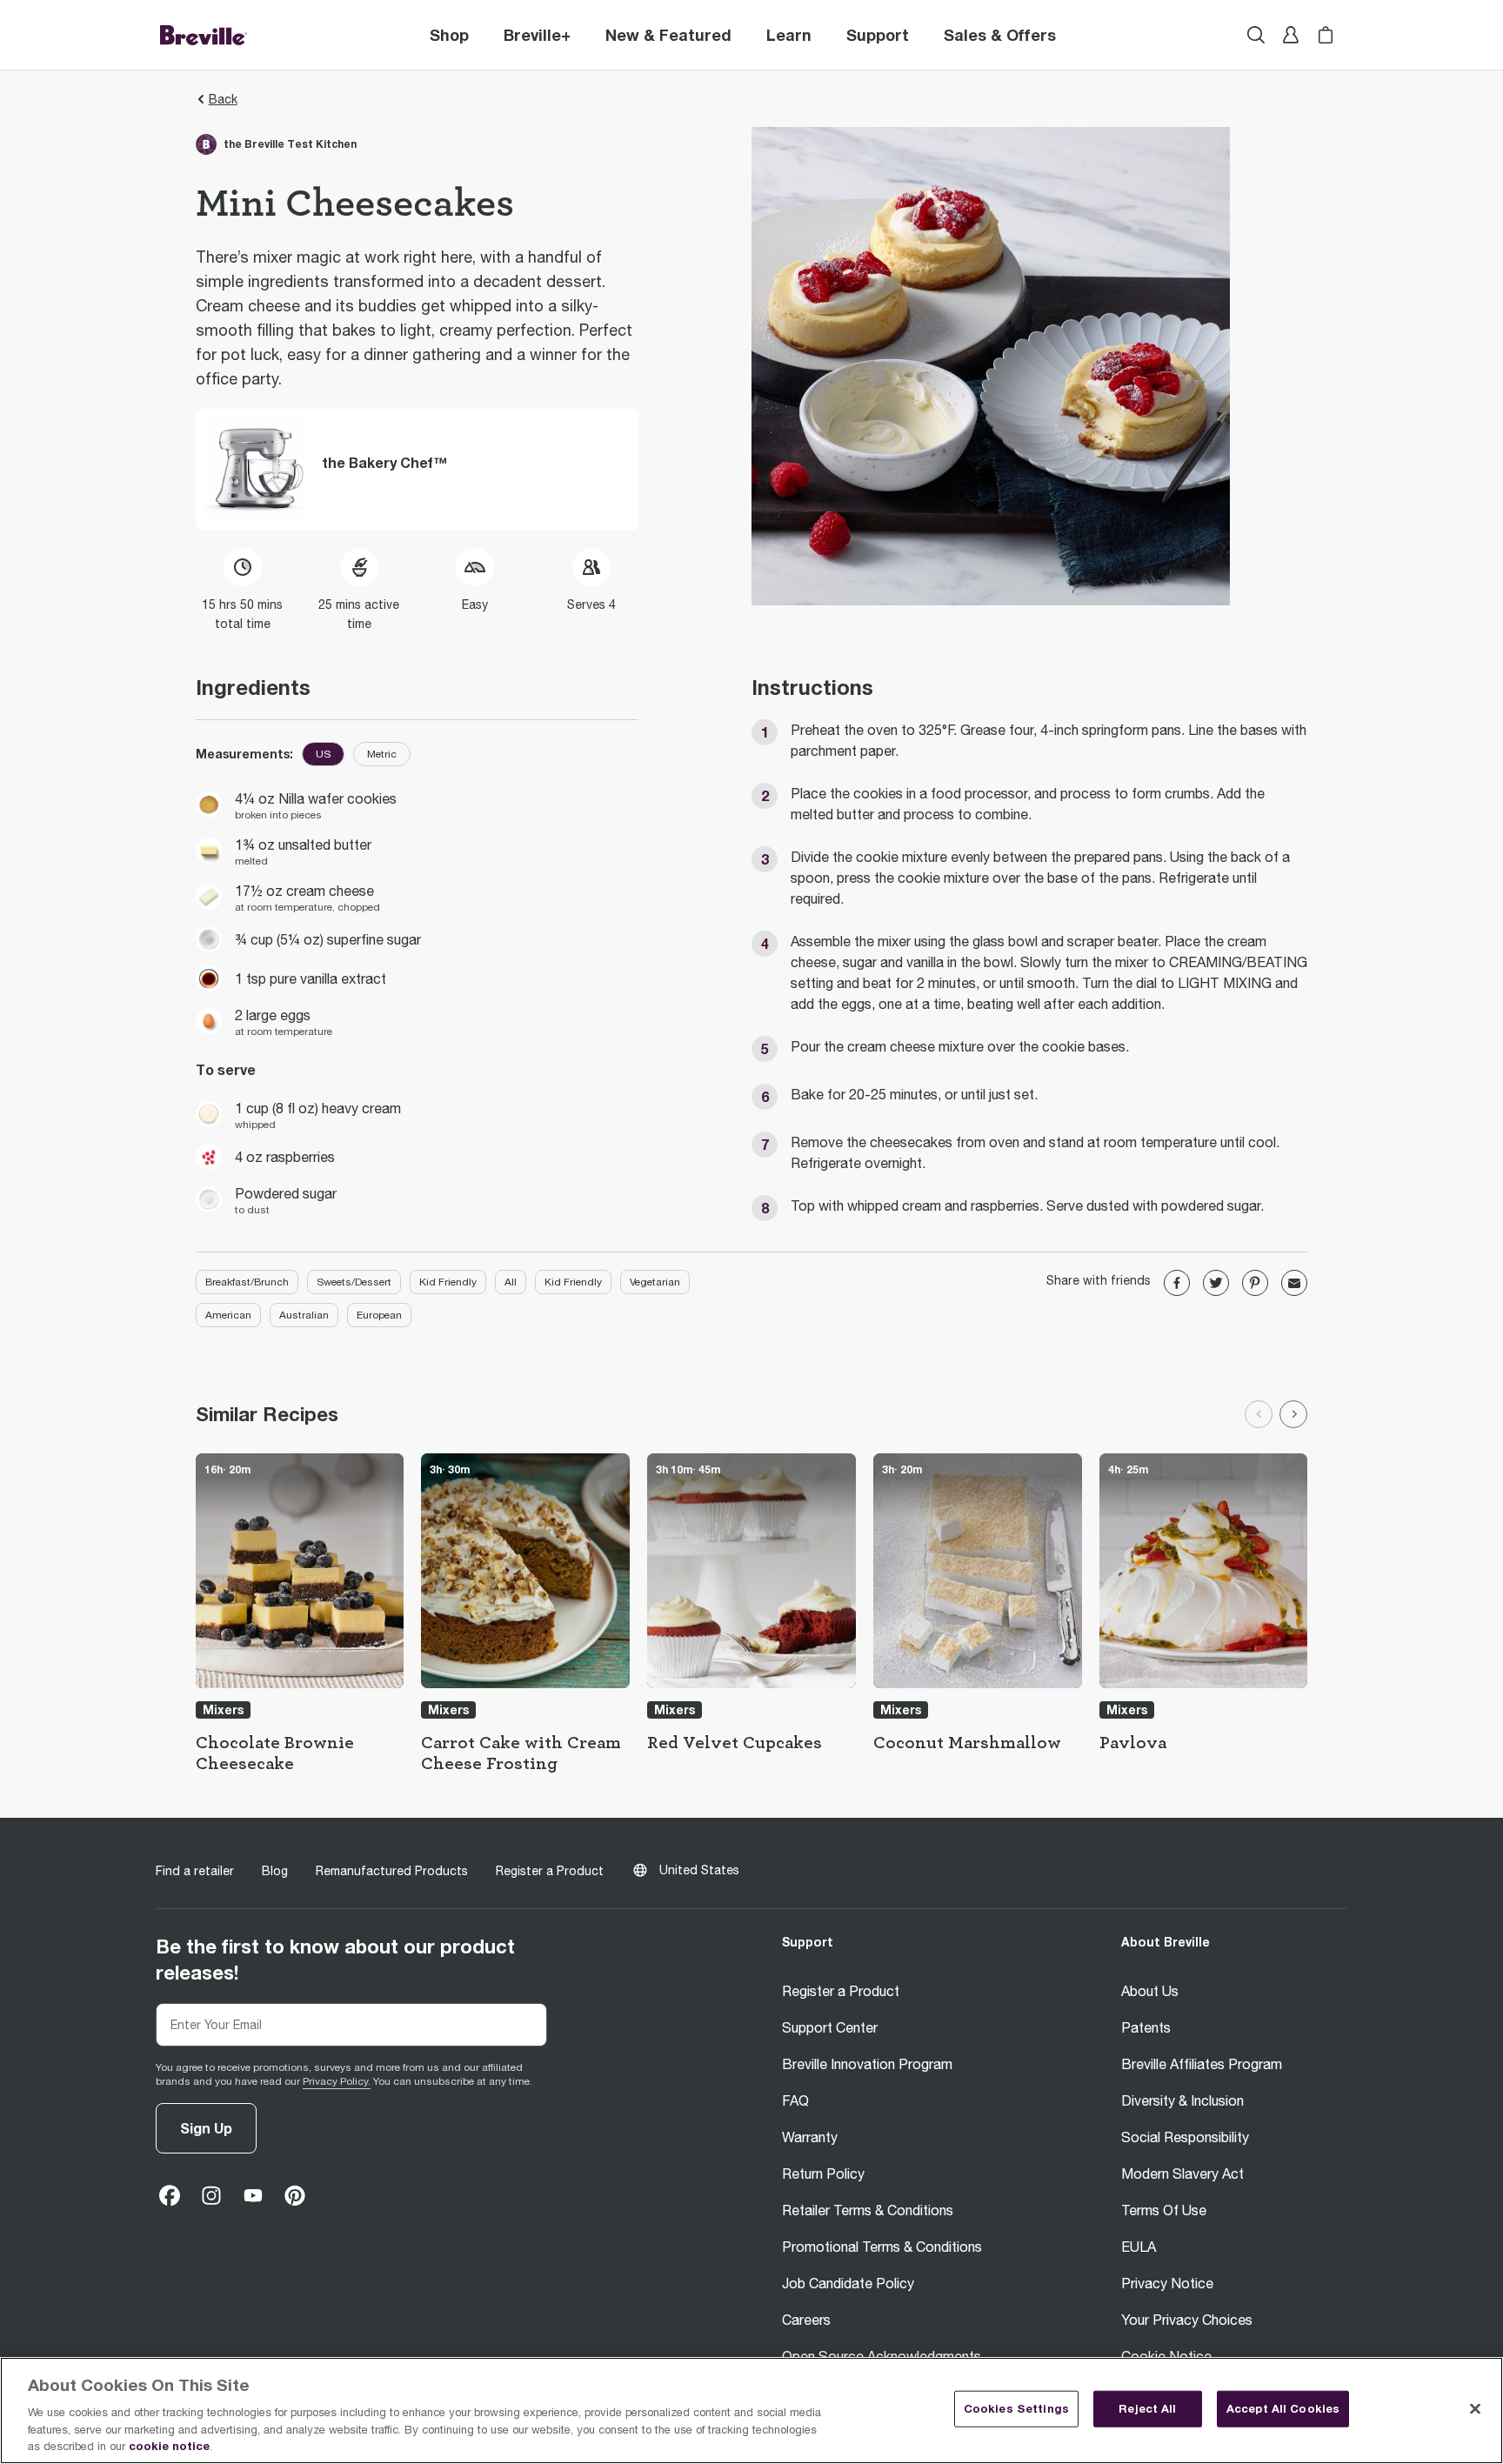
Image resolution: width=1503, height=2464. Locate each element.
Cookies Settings (1016, 2408)
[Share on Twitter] (1216, 1283)
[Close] (1475, 2409)
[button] (537, 35)
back (223, 99)
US (323, 754)
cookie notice (169, 2446)
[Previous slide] (1259, 1414)
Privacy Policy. (337, 2081)
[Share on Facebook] (1177, 1283)
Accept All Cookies (1283, 2408)
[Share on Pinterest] (1255, 1283)
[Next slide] (1293, 1414)
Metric (382, 754)
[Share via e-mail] (1294, 1283)
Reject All (1147, 2408)
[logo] (204, 35)
